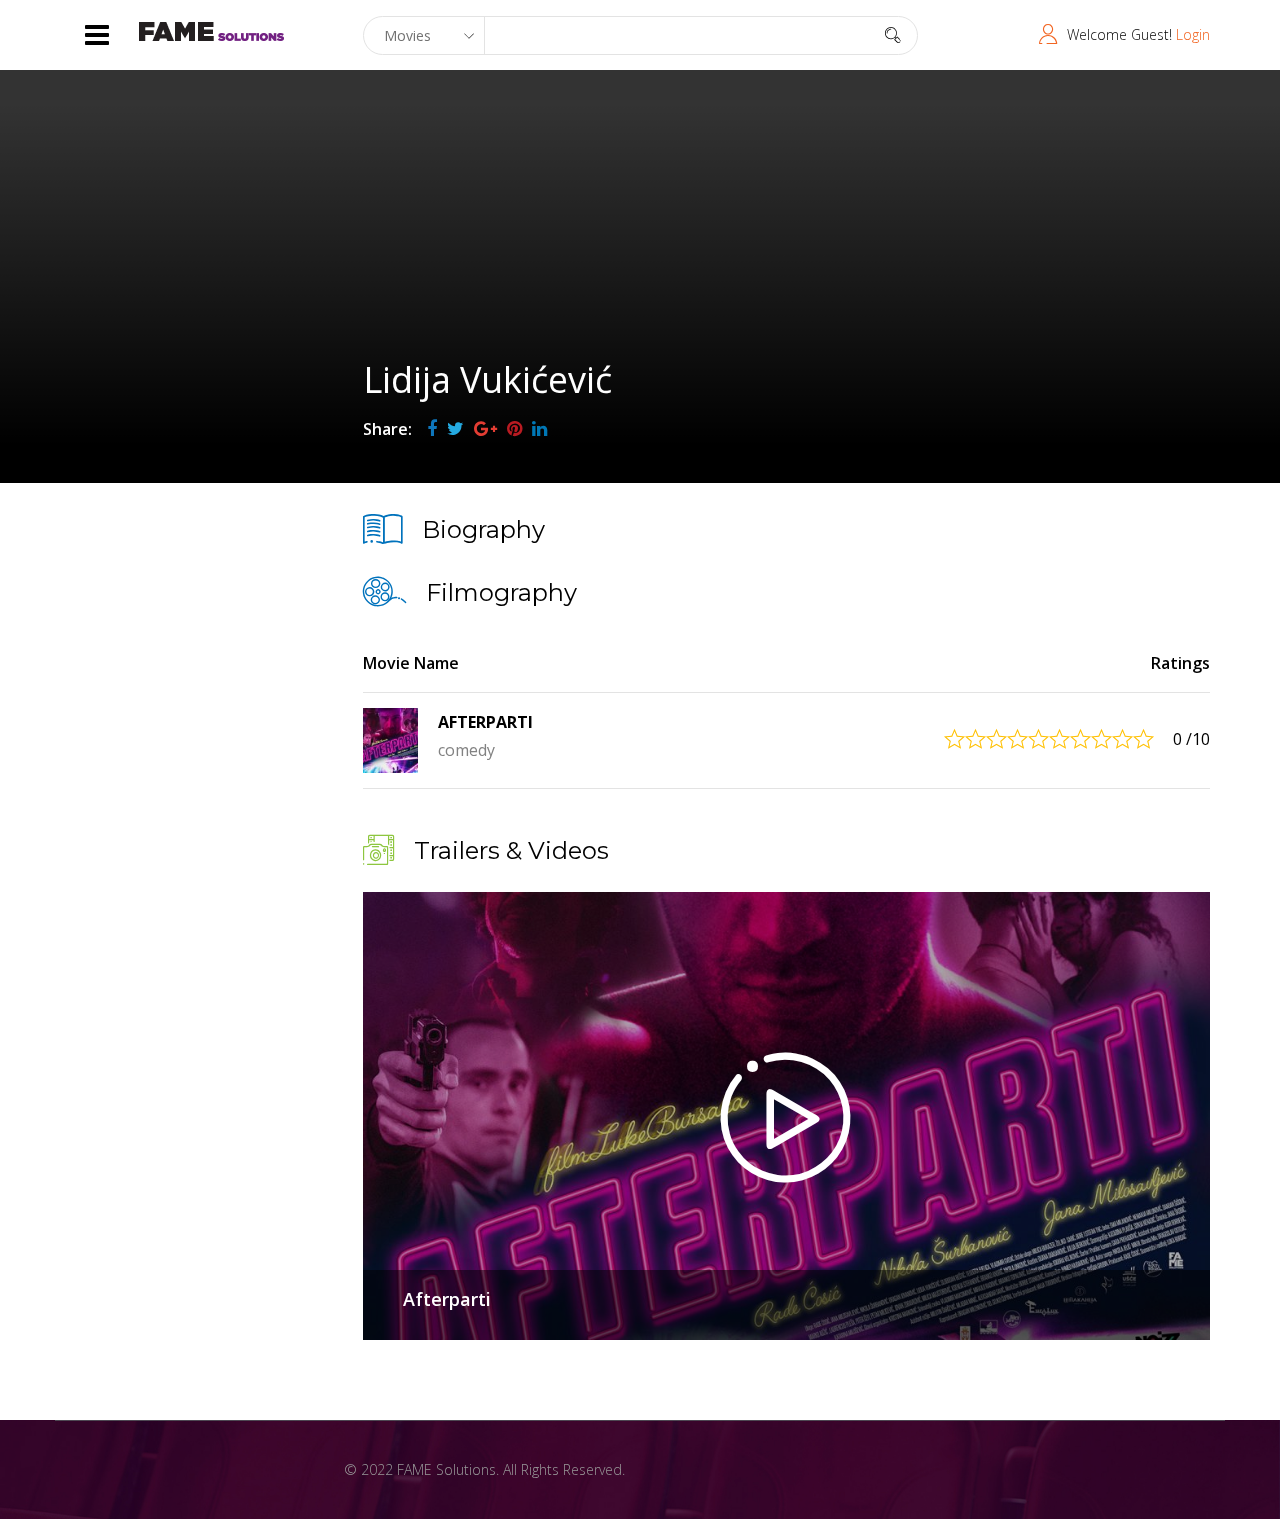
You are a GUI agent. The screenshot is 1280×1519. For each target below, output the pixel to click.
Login (1193, 34)
